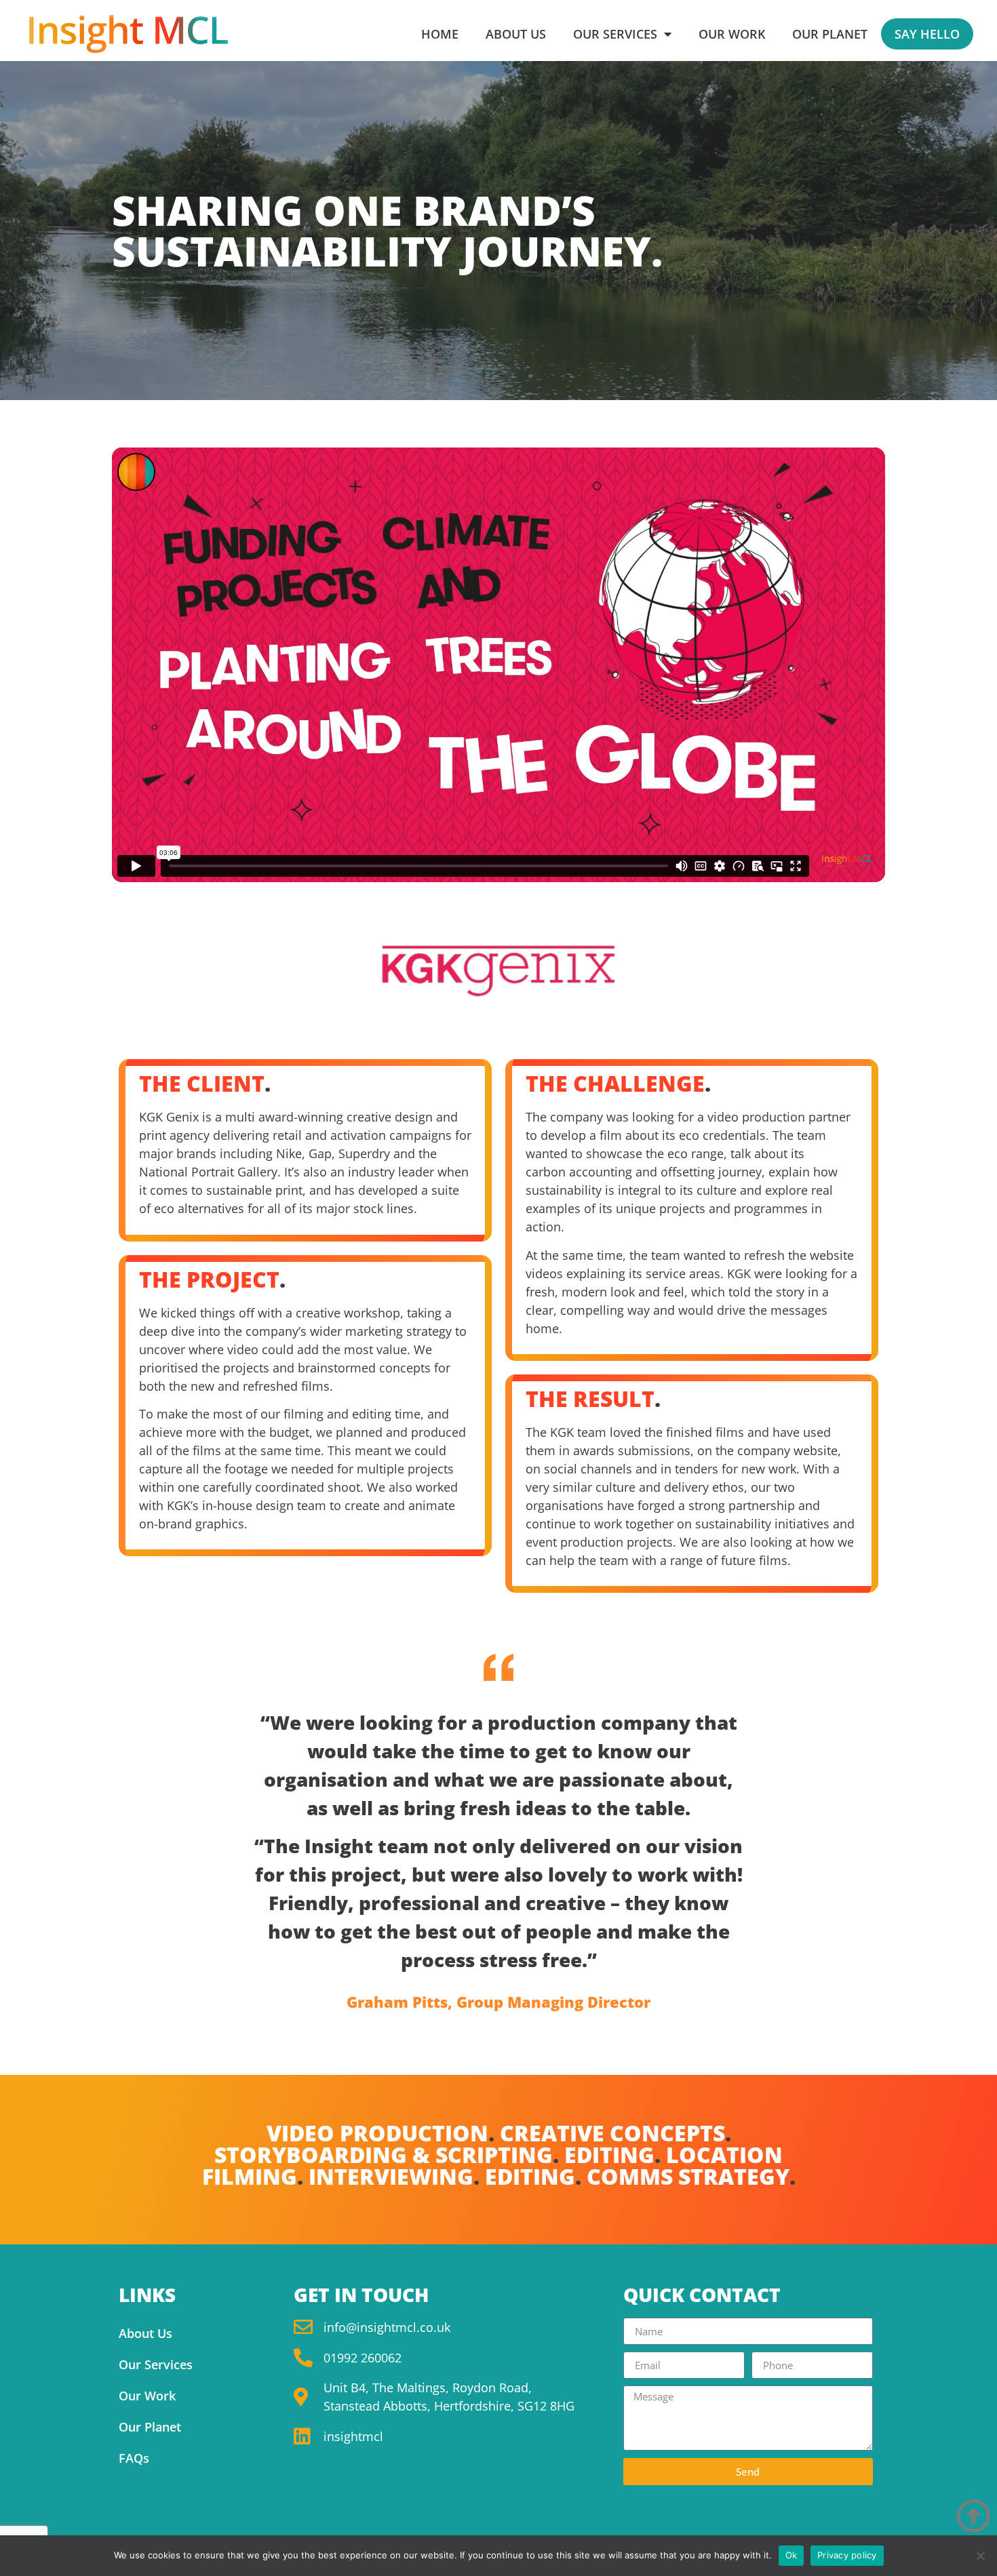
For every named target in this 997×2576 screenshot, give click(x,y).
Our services (615, 34)
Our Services (156, 2364)
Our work (732, 34)
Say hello (927, 34)
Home (440, 34)
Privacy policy (847, 2555)
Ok (791, 2555)
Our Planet (830, 34)
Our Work (147, 2396)
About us (516, 34)
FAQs (134, 2458)
